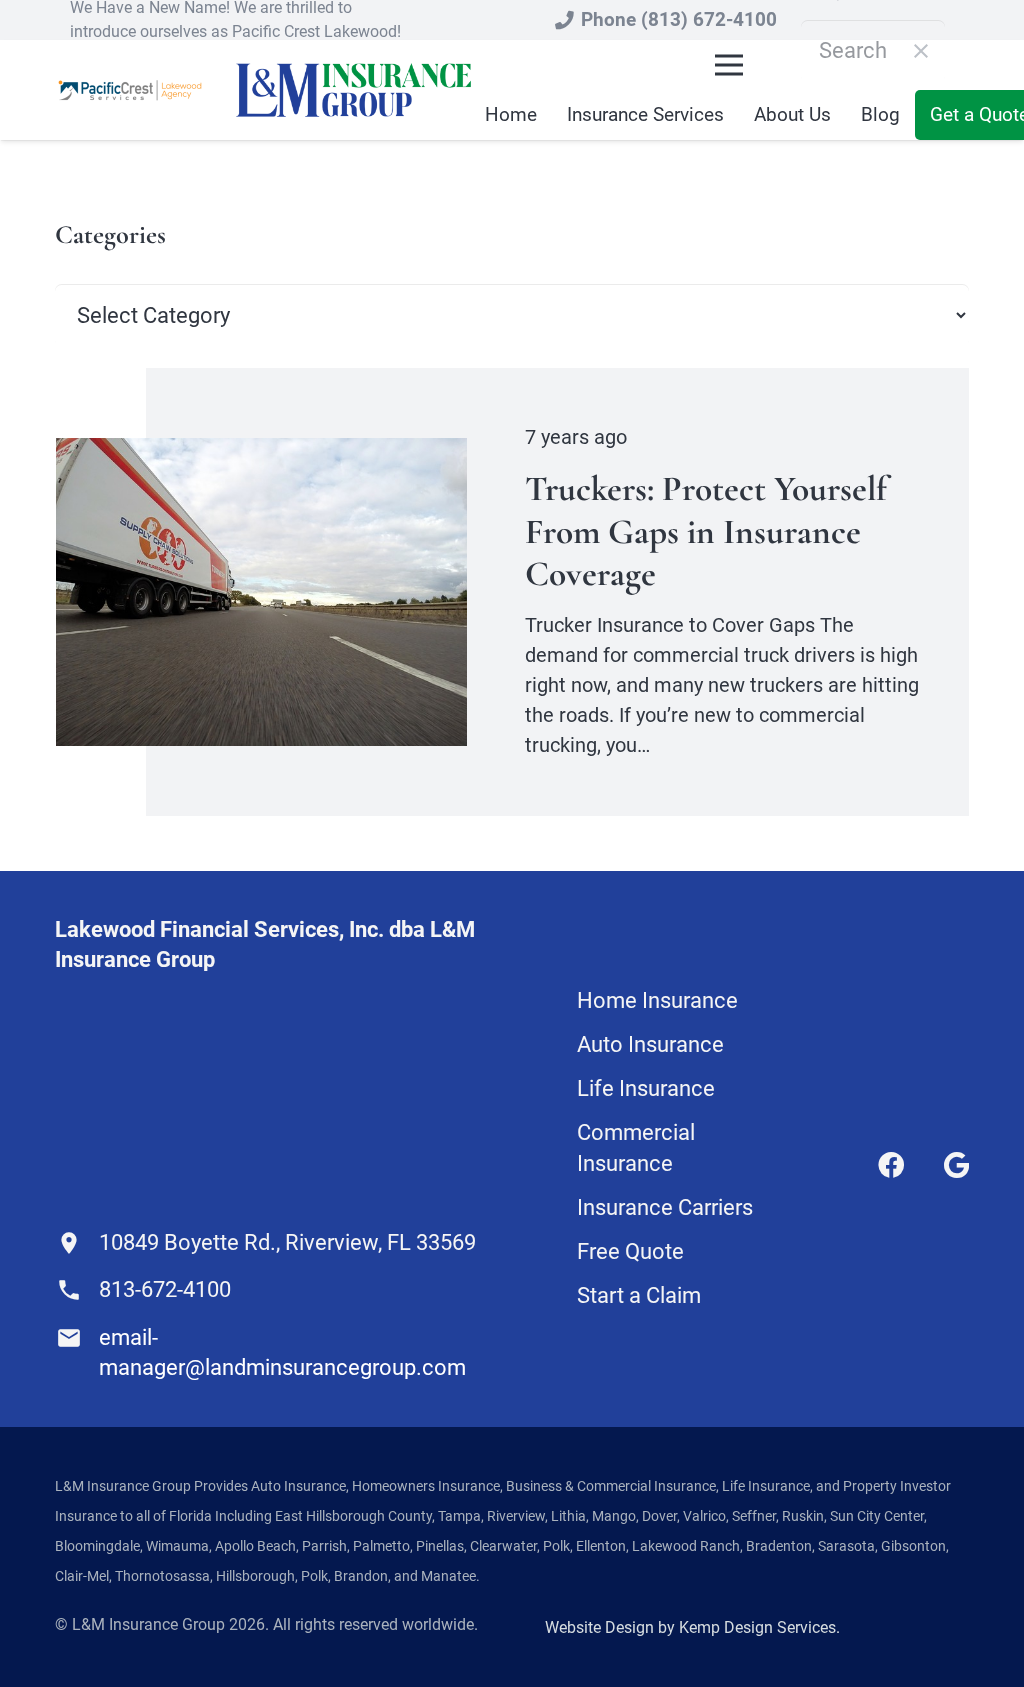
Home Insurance (657, 1000)
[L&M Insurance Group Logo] (354, 90)
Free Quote (630, 1251)
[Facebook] (891, 1165)
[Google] (956, 1165)
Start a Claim (639, 1295)
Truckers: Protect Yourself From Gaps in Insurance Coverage (706, 531)
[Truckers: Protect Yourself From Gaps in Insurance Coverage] (261, 452)
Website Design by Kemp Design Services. (692, 1627)
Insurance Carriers (665, 1207)
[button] (729, 65)
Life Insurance (646, 1088)
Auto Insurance (650, 1044)
